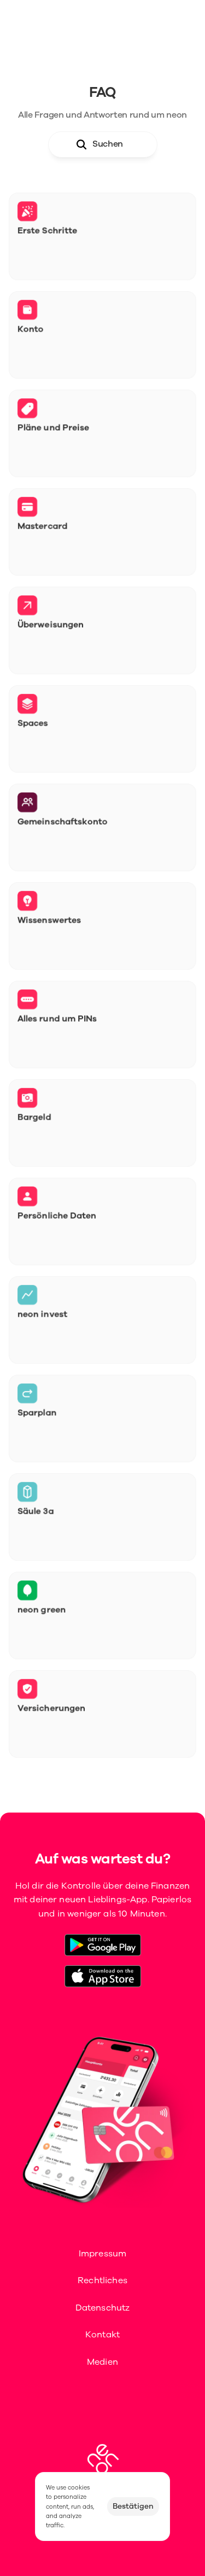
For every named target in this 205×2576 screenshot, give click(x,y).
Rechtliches (102, 2280)
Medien (102, 2362)
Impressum (102, 2254)
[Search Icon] (103, 144)
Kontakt (102, 2335)
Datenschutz (103, 2308)
